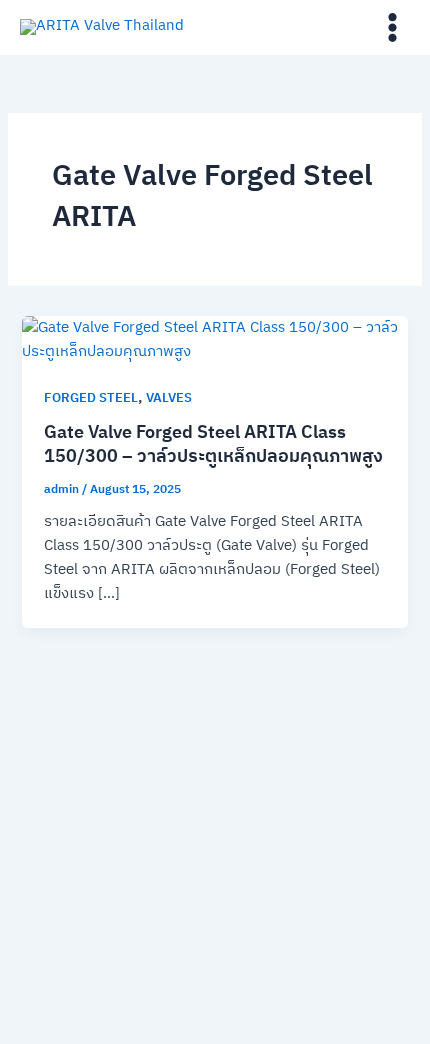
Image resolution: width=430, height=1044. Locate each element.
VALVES (169, 398)
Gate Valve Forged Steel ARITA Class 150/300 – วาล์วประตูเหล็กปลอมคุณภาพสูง (213, 445)
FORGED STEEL (91, 398)
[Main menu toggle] (392, 27)
